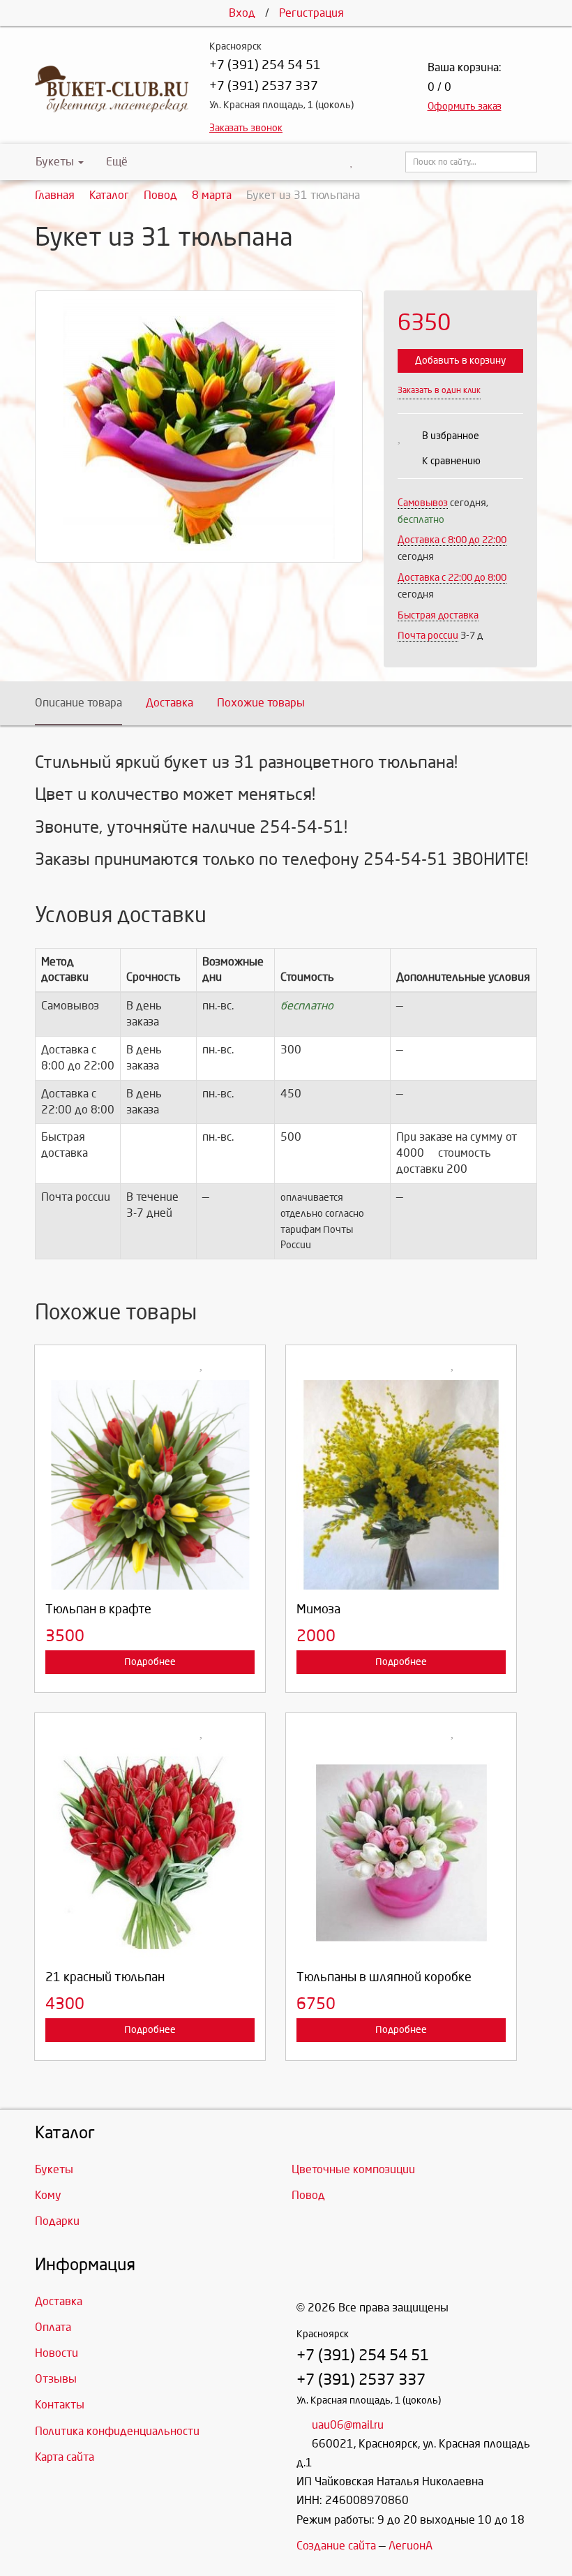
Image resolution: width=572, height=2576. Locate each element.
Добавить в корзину (460, 361)
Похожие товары (261, 703)
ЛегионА (411, 2546)
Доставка (170, 703)
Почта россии (428, 636)
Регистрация (311, 13)
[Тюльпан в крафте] (150, 1485)
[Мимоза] (401, 1485)
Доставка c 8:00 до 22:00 (452, 540)
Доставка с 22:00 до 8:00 (452, 578)
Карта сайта (65, 2457)
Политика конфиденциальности (117, 2431)
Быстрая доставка (438, 615)
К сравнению (451, 461)
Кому (48, 2195)
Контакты (60, 2405)
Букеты (55, 162)
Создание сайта (336, 2546)
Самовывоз (423, 503)
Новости (57, 2353)
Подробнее (150, 1662)
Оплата (53, 2327)
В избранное (451, 436)
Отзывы (56, 2379)
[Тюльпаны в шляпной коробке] (401, 1853)
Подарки (57, 2221)
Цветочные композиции (353, 2169)
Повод (308, 2195)
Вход (242, 13)
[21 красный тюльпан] (150, 1853)
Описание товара (78, 703)
